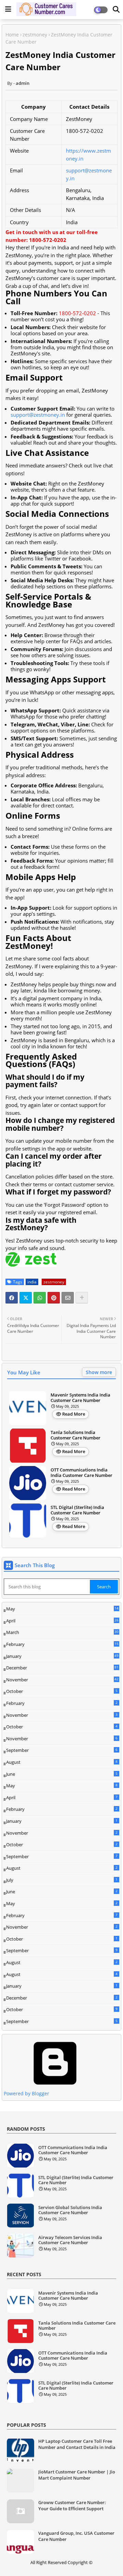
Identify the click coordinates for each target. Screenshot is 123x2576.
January (62, 1656)
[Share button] (82, 1298)
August (62, 1762)
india (32, 1282)
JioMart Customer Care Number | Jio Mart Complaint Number (77, 2475)
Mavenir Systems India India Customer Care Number (80, 1398)
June (62, 1774)
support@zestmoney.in (38, 415)
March (62, 1633)
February (62, 1645)
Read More (74, 1414)
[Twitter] (26, 1298)
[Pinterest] (54, 1298)
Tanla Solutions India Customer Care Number (76, 1435)
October (62, 1691)
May (62, 1609)
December (62, 1668)
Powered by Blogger (26, 2093)
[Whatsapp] (40, 1298)
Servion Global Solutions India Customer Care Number (70, 2210)
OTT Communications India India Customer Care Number (81, 1473)
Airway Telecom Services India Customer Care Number (70, 2240)
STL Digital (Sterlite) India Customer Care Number (77, 1510)
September (62, 1750)
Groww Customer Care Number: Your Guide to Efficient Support (72, 2505)
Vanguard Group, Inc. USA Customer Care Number (76, 2536)
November (62, 1680)
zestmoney (35, 35)
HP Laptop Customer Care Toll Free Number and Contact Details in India (77, 2444)
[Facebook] (12, 1298)
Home (12, 35)
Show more (99, 1372)
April (62, 1621)
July (62, 1880)
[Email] (68, 1298)
